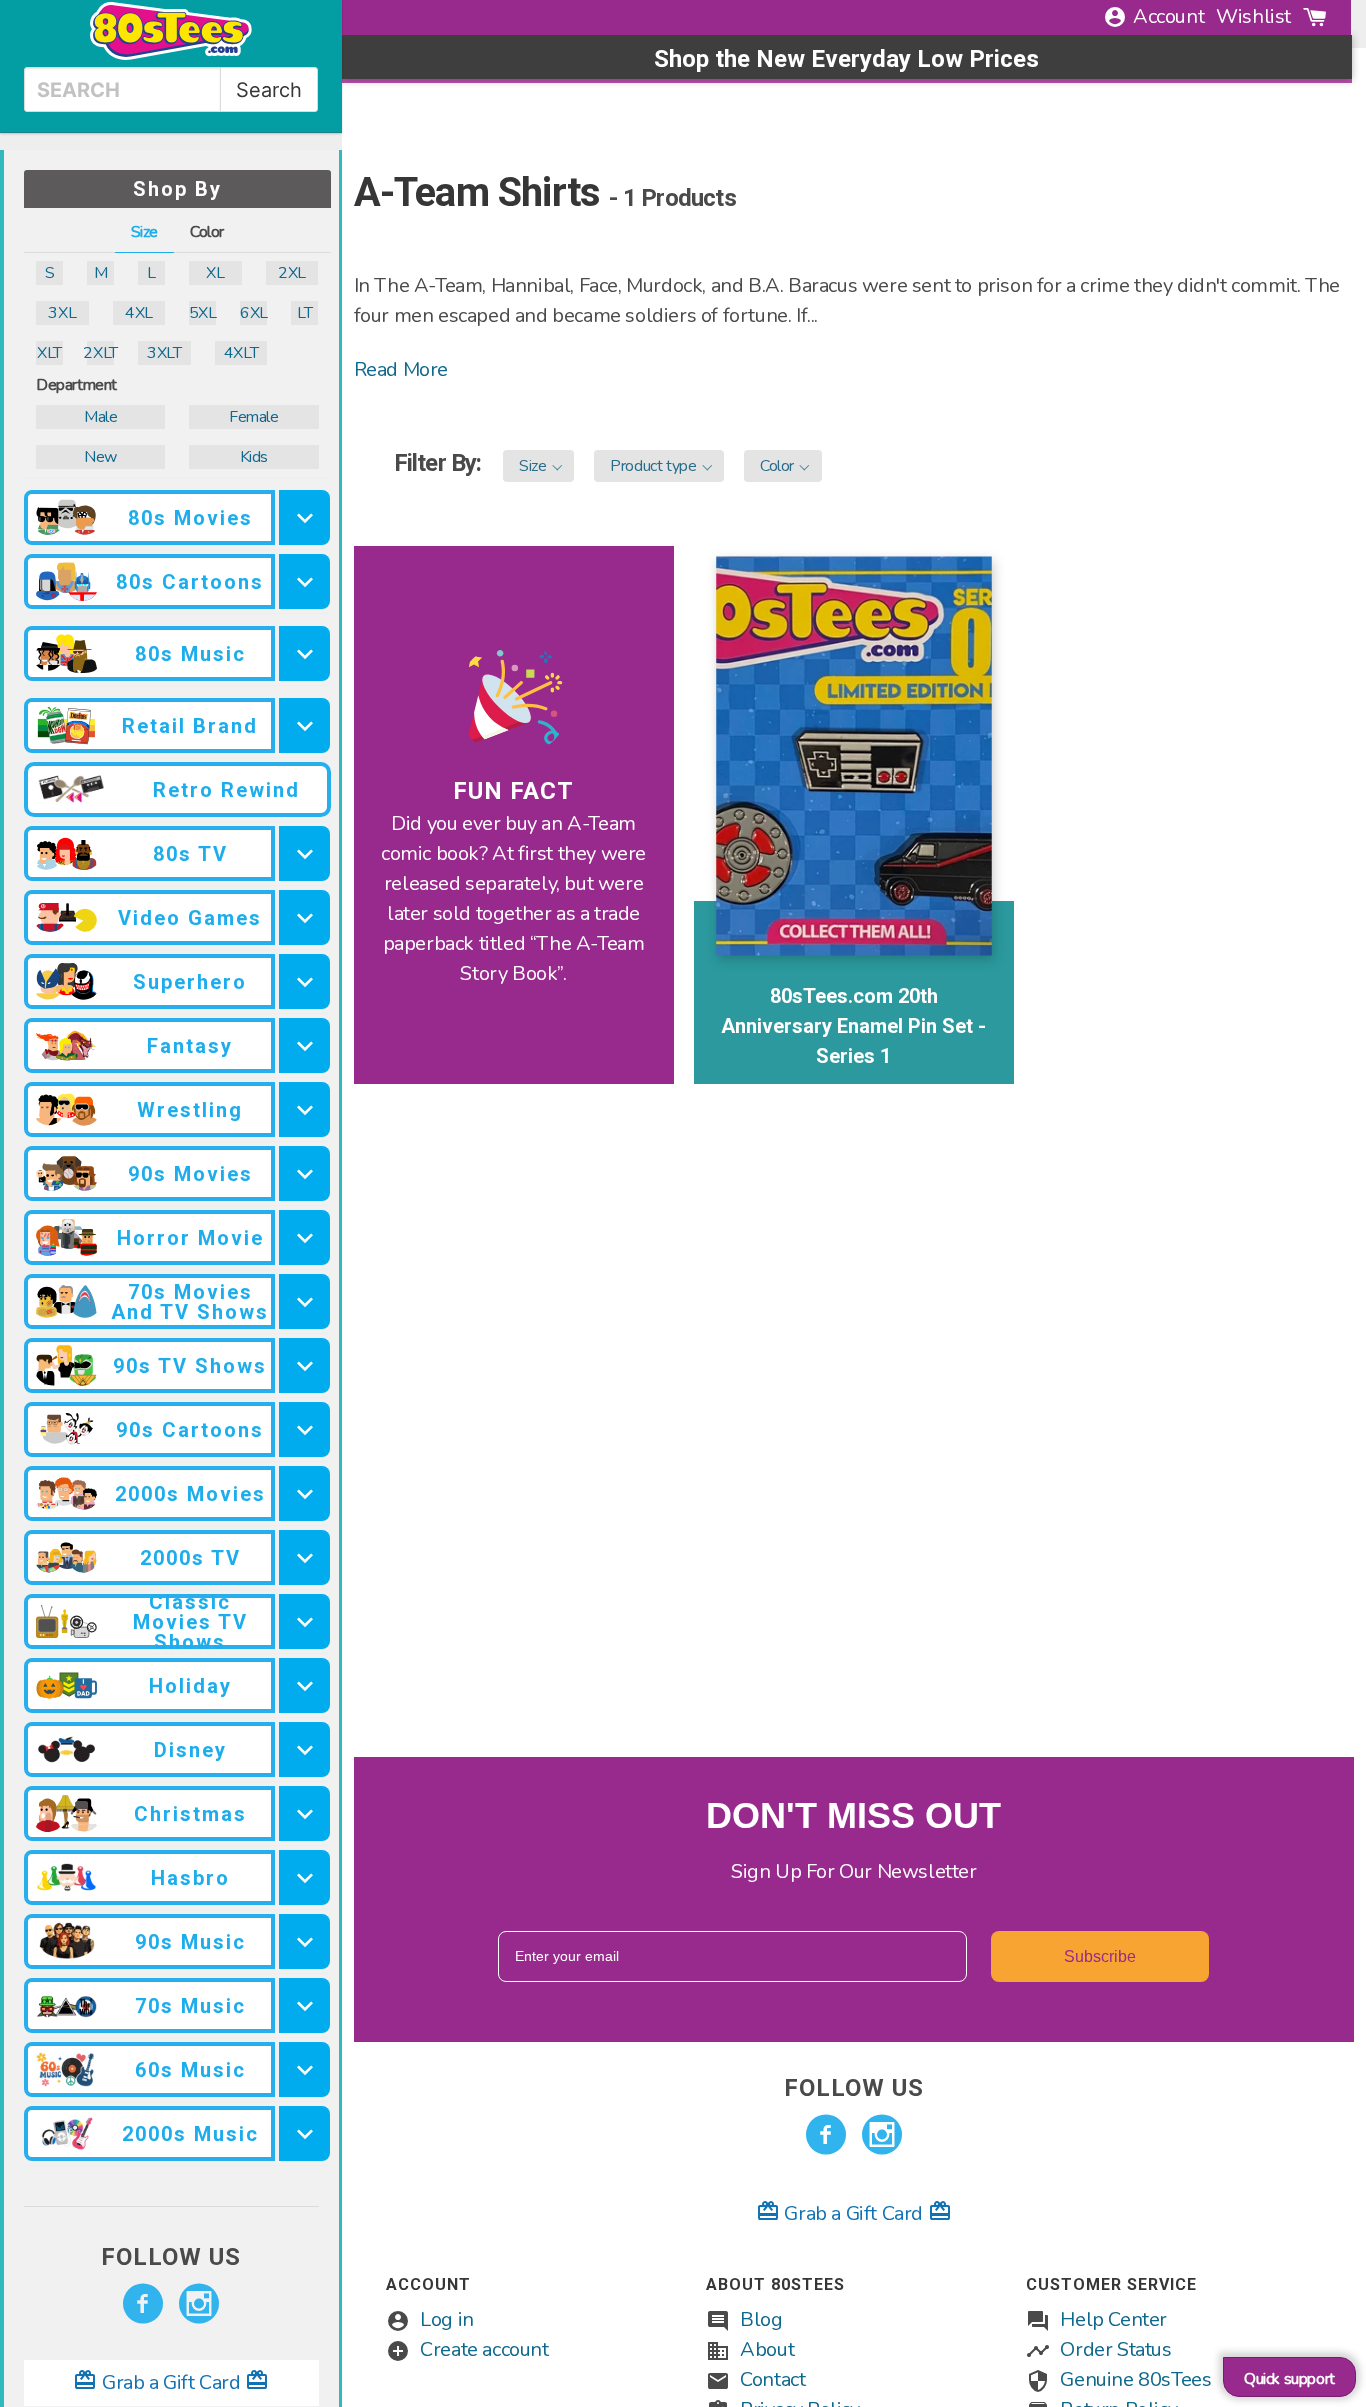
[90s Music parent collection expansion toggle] (304, 1941)
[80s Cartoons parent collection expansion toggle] (304, 581)
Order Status (1115, 2349)
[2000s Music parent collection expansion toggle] (304, 2133)
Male (100, 417)
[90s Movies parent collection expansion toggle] (304, 1173)
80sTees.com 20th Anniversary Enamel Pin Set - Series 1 (853, 1026)
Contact (772, 2379)
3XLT (164, 353)
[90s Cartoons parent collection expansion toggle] (304, 1429)
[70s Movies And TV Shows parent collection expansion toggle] (304, 1301)
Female (254, 417)
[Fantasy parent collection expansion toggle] (304, 1045)
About (767, 2349)
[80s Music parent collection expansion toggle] (304, 653)
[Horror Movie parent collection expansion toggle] (304, 1237)
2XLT (100, 353)
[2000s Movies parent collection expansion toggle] (304, 1493)
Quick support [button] (1289, 2379)
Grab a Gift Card (171, 2382)
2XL (292, 273)
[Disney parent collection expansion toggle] (304, 1749)
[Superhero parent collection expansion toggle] (304, 981)
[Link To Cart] (1315, 17)
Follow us (171, 2257)
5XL (202, 313)
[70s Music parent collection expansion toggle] (304, 2005)
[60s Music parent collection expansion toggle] (304, 2069)
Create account (484, 2349)
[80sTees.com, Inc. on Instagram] (199, 2304)
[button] (538, 466)
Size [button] (144, 232)
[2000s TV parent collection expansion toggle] (304, 1557)
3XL (62, 313)
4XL (139, 313)
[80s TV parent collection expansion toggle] (304, 853)
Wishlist (1253, 16)
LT (304, 313)
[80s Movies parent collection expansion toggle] (304, 517)
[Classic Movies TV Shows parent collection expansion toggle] (304, 1621)
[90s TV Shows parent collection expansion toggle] (304, 1365)
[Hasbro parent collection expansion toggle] (304, 1877)
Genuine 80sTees (1135, 2379)
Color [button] (207, 232)
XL (215, 273)
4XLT (241, 353)
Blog (761, 2319)
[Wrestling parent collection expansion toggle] (304, 1109)
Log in (447, 2319)
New (100, 457)
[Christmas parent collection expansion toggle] (304, 1813)
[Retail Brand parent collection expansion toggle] (304, 725)
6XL (253, 313)
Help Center (1113, 2319)
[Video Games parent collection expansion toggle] (304, 917)
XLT (49, 353)
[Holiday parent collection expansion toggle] (304, 1685)
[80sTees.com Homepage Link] (171, 55)
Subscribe (1100, 1956)
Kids (254, 457)
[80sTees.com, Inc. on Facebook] (143, 2304)
